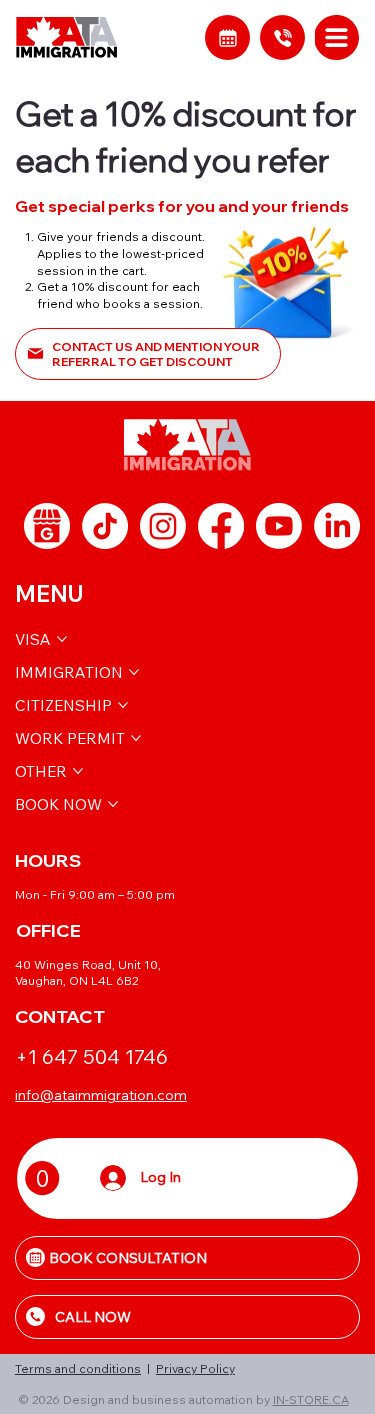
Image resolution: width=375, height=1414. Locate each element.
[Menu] (337, 37)
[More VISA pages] (62, 639)
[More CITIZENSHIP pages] (123, 705)
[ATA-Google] (47, 526)
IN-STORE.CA (311, 1399)
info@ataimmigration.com (101, 1095)
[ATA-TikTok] (105, 526)
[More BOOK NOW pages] (113, 804)
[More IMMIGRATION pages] (134, 672)
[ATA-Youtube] (279, 526)
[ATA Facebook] (221, 526)
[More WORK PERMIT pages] (136, 738)
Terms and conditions (78, 1368)
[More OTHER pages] (78, 771)
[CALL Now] (282, 37)
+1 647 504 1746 (91, 1056)
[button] (42, 1178)
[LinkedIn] (337, 526)
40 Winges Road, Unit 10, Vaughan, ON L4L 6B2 (88, 973)
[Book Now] (227, 37)
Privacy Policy (195, 1368)
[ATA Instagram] (163, 526)
